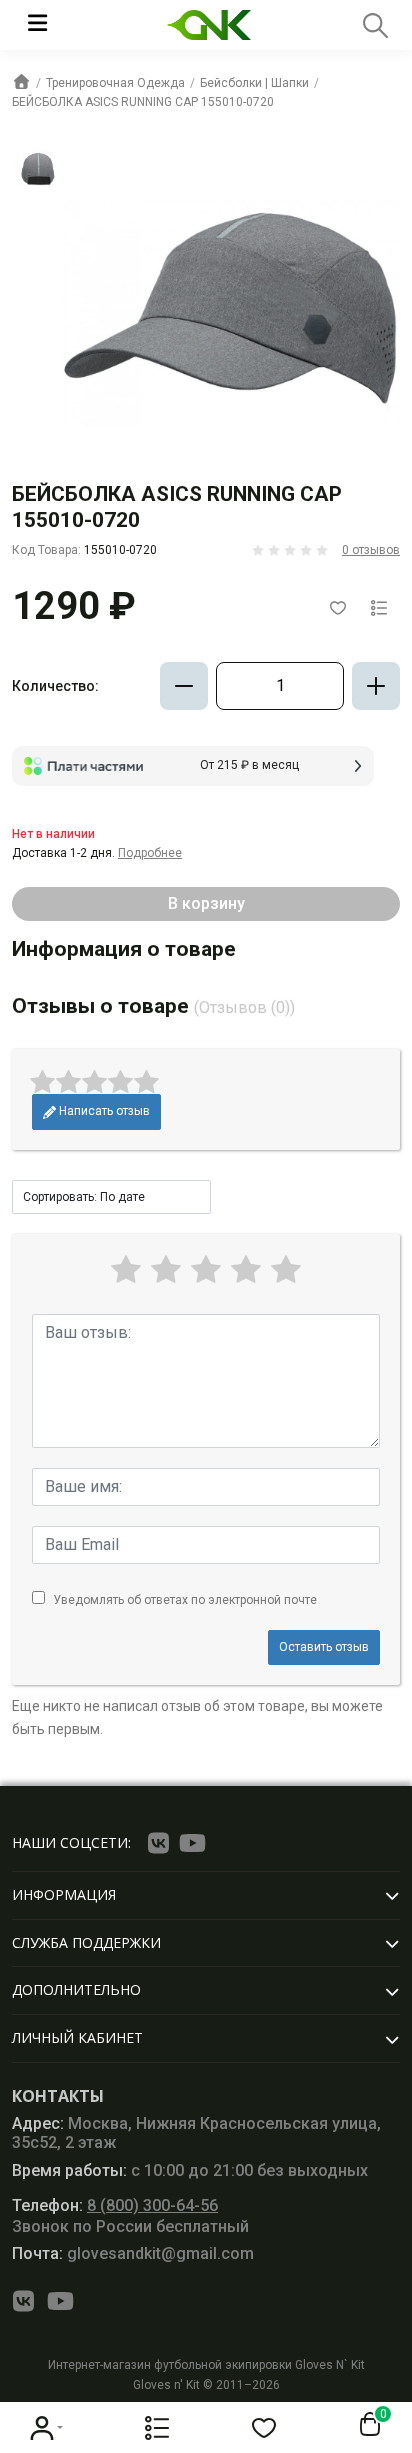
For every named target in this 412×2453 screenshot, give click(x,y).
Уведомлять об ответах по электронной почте (185, 1600)
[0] (366, 2425)
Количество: (55, 686)
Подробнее (150, 853)
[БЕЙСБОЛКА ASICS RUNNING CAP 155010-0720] (37, 169)
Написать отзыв (103, 1111)
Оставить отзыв (324, 1647)
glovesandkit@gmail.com (133, 2253)
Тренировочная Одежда (115, 83)
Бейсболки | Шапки (254, 83)
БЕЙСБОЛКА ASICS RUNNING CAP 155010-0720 (143, 102)
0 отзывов (371, 550)
